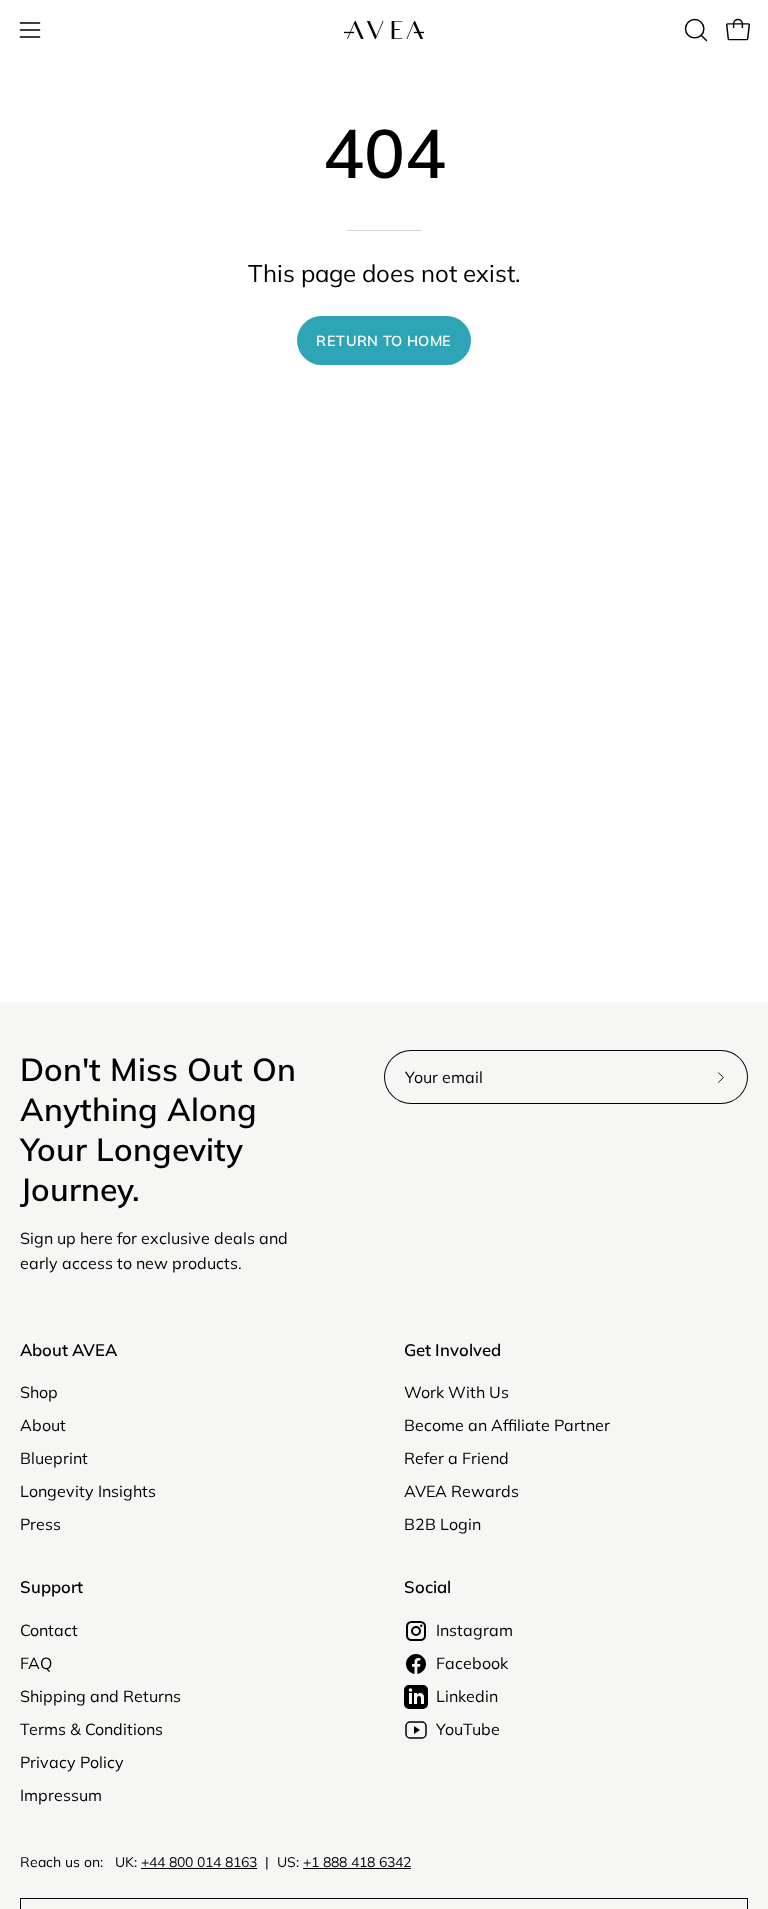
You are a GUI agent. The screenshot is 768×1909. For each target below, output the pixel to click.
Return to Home (383, 341)
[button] (694, 30)
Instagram (474, 1630)
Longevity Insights (88, 1491)
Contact (49, 1630)
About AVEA (68, 1350)
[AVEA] (384, 30)
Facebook (472, 1663)
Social (427, 1587)
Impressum (61, 1795)
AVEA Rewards (461, 1491)
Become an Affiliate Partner (507, 1425)
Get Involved (452, 1350)
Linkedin (467, 1696)
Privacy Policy (72, 1762)
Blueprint (54, 1458)
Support (51, 1587)
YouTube (468, 1729)
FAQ (36, 1663)
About (43, 1425)
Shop (39, 1392)
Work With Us (456, 1392)
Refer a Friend (456, 1458)
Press (40, 1524)
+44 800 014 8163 (199, 1862)
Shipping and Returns (100, 1696)
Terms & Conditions (91, 1729)
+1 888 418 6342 (357, 1862)
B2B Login (442, 1524)
